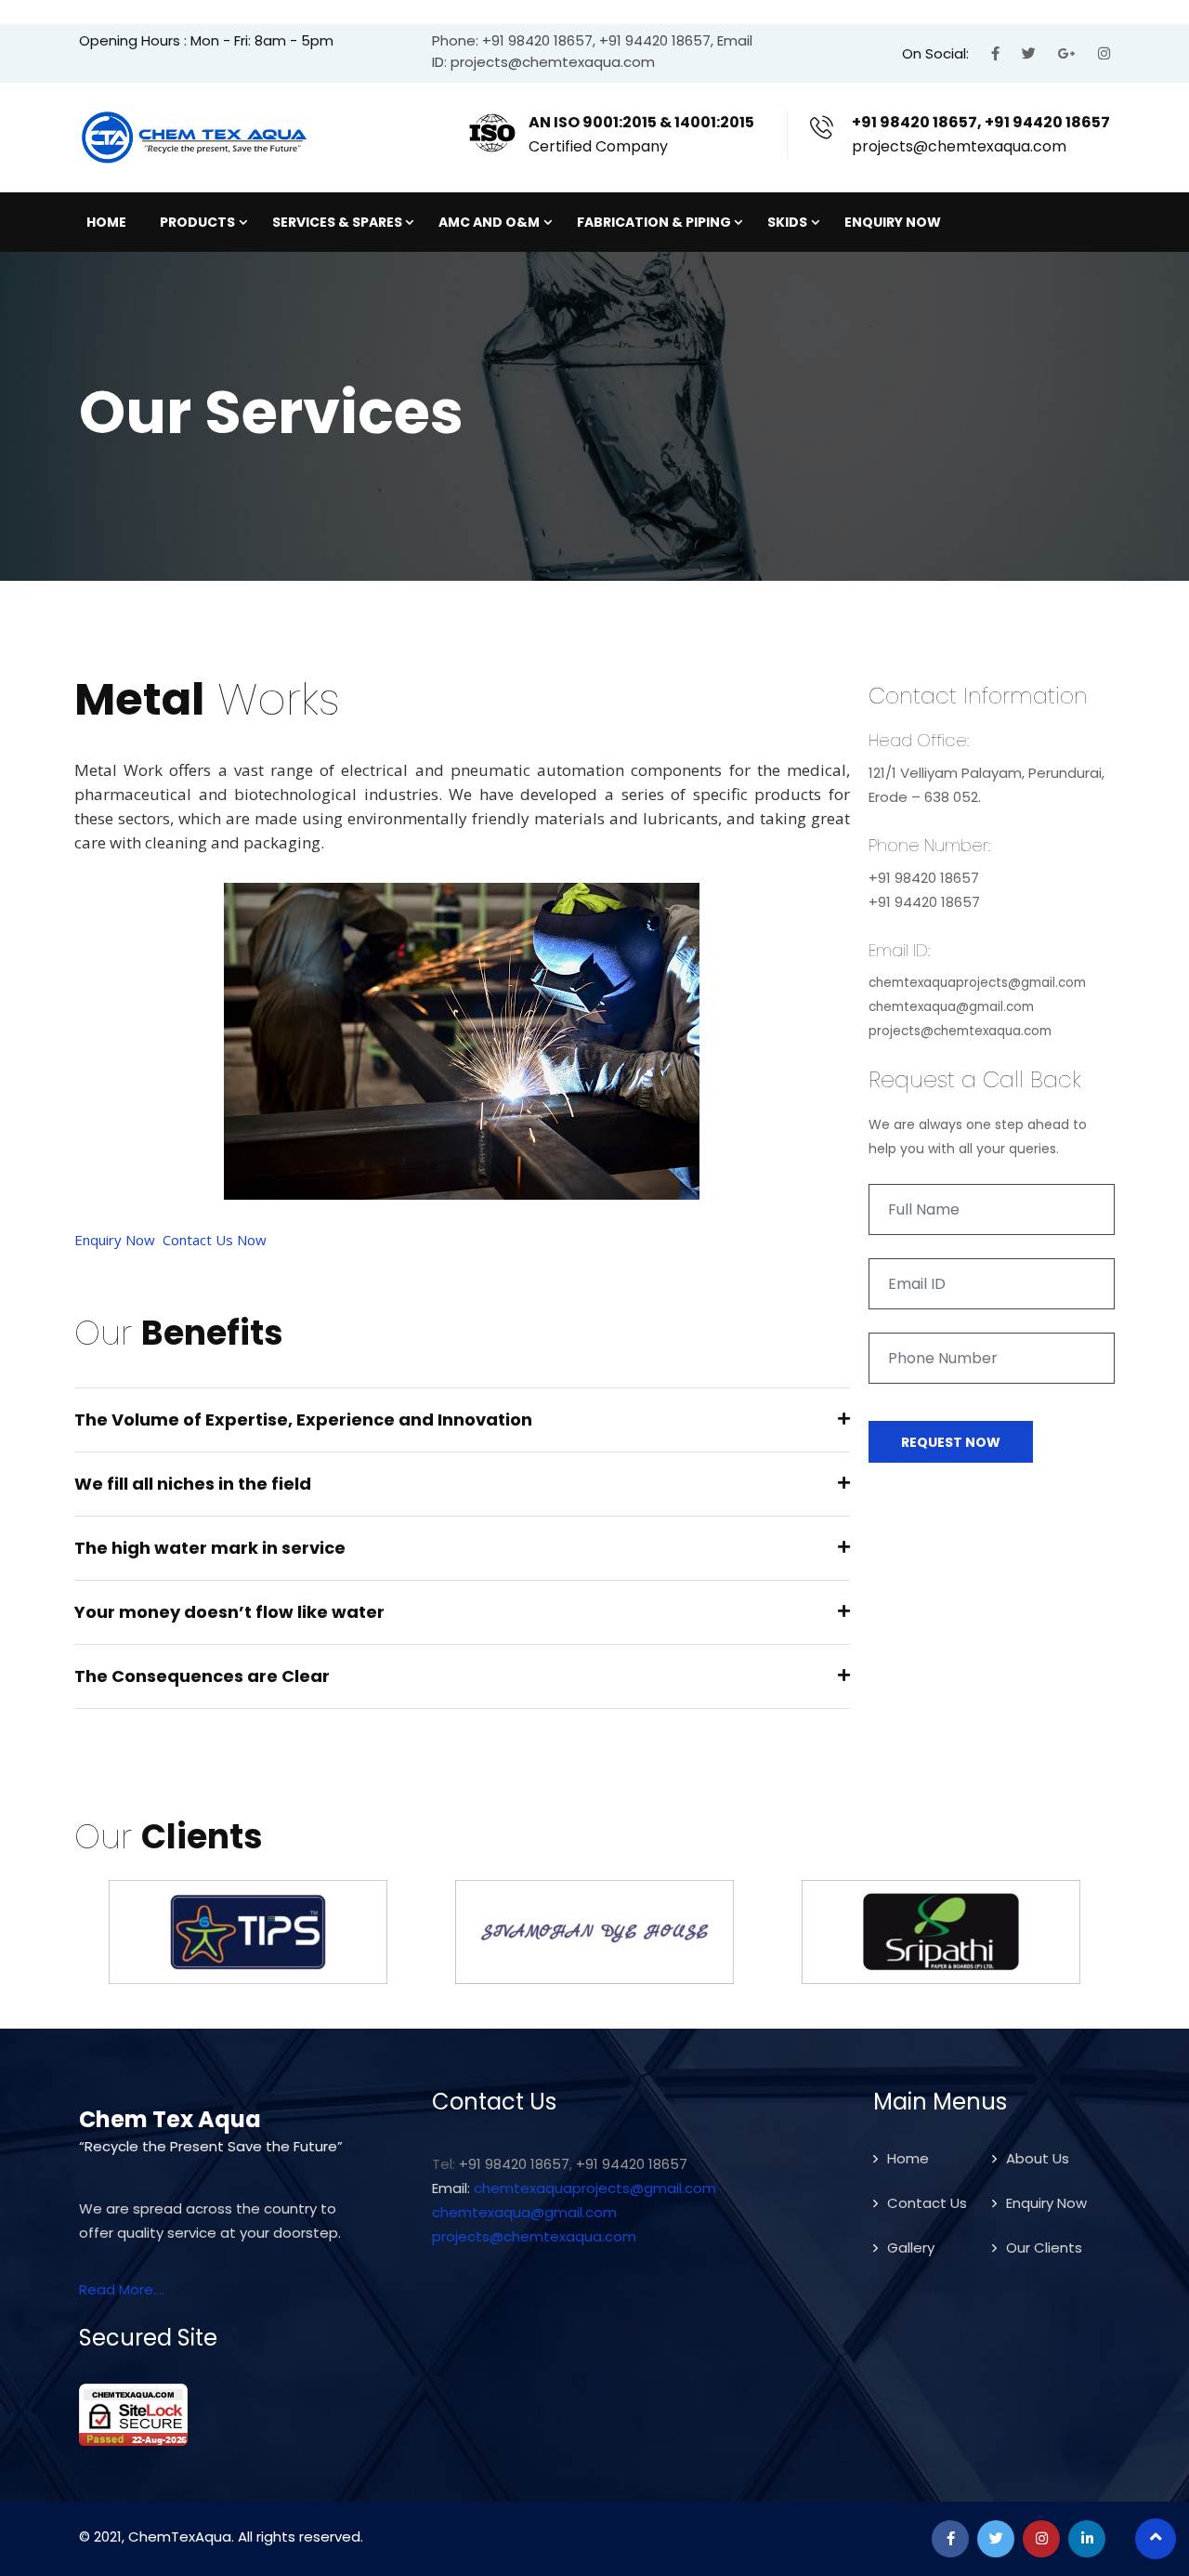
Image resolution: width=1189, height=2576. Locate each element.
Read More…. (122, 2289)
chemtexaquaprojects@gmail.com (595, 2188)
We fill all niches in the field (193, 1484)
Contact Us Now (215, 1240)
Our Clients (1044, 2247)
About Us (1038, 2158)
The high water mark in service (210, 1548)
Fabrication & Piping (654, 222)
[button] (462, 1420)
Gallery (911, 2247)
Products (197, 222)
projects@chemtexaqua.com (534, 2236)
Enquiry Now (893, 222)
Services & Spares (337, 222)
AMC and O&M (489, 222)
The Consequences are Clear (202, 1676)
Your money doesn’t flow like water (229, 1612)
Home (106, 222)
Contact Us (927, 2203)
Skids (787, 222)
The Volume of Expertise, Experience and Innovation (303, 1419)
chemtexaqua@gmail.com (524, 2212)
